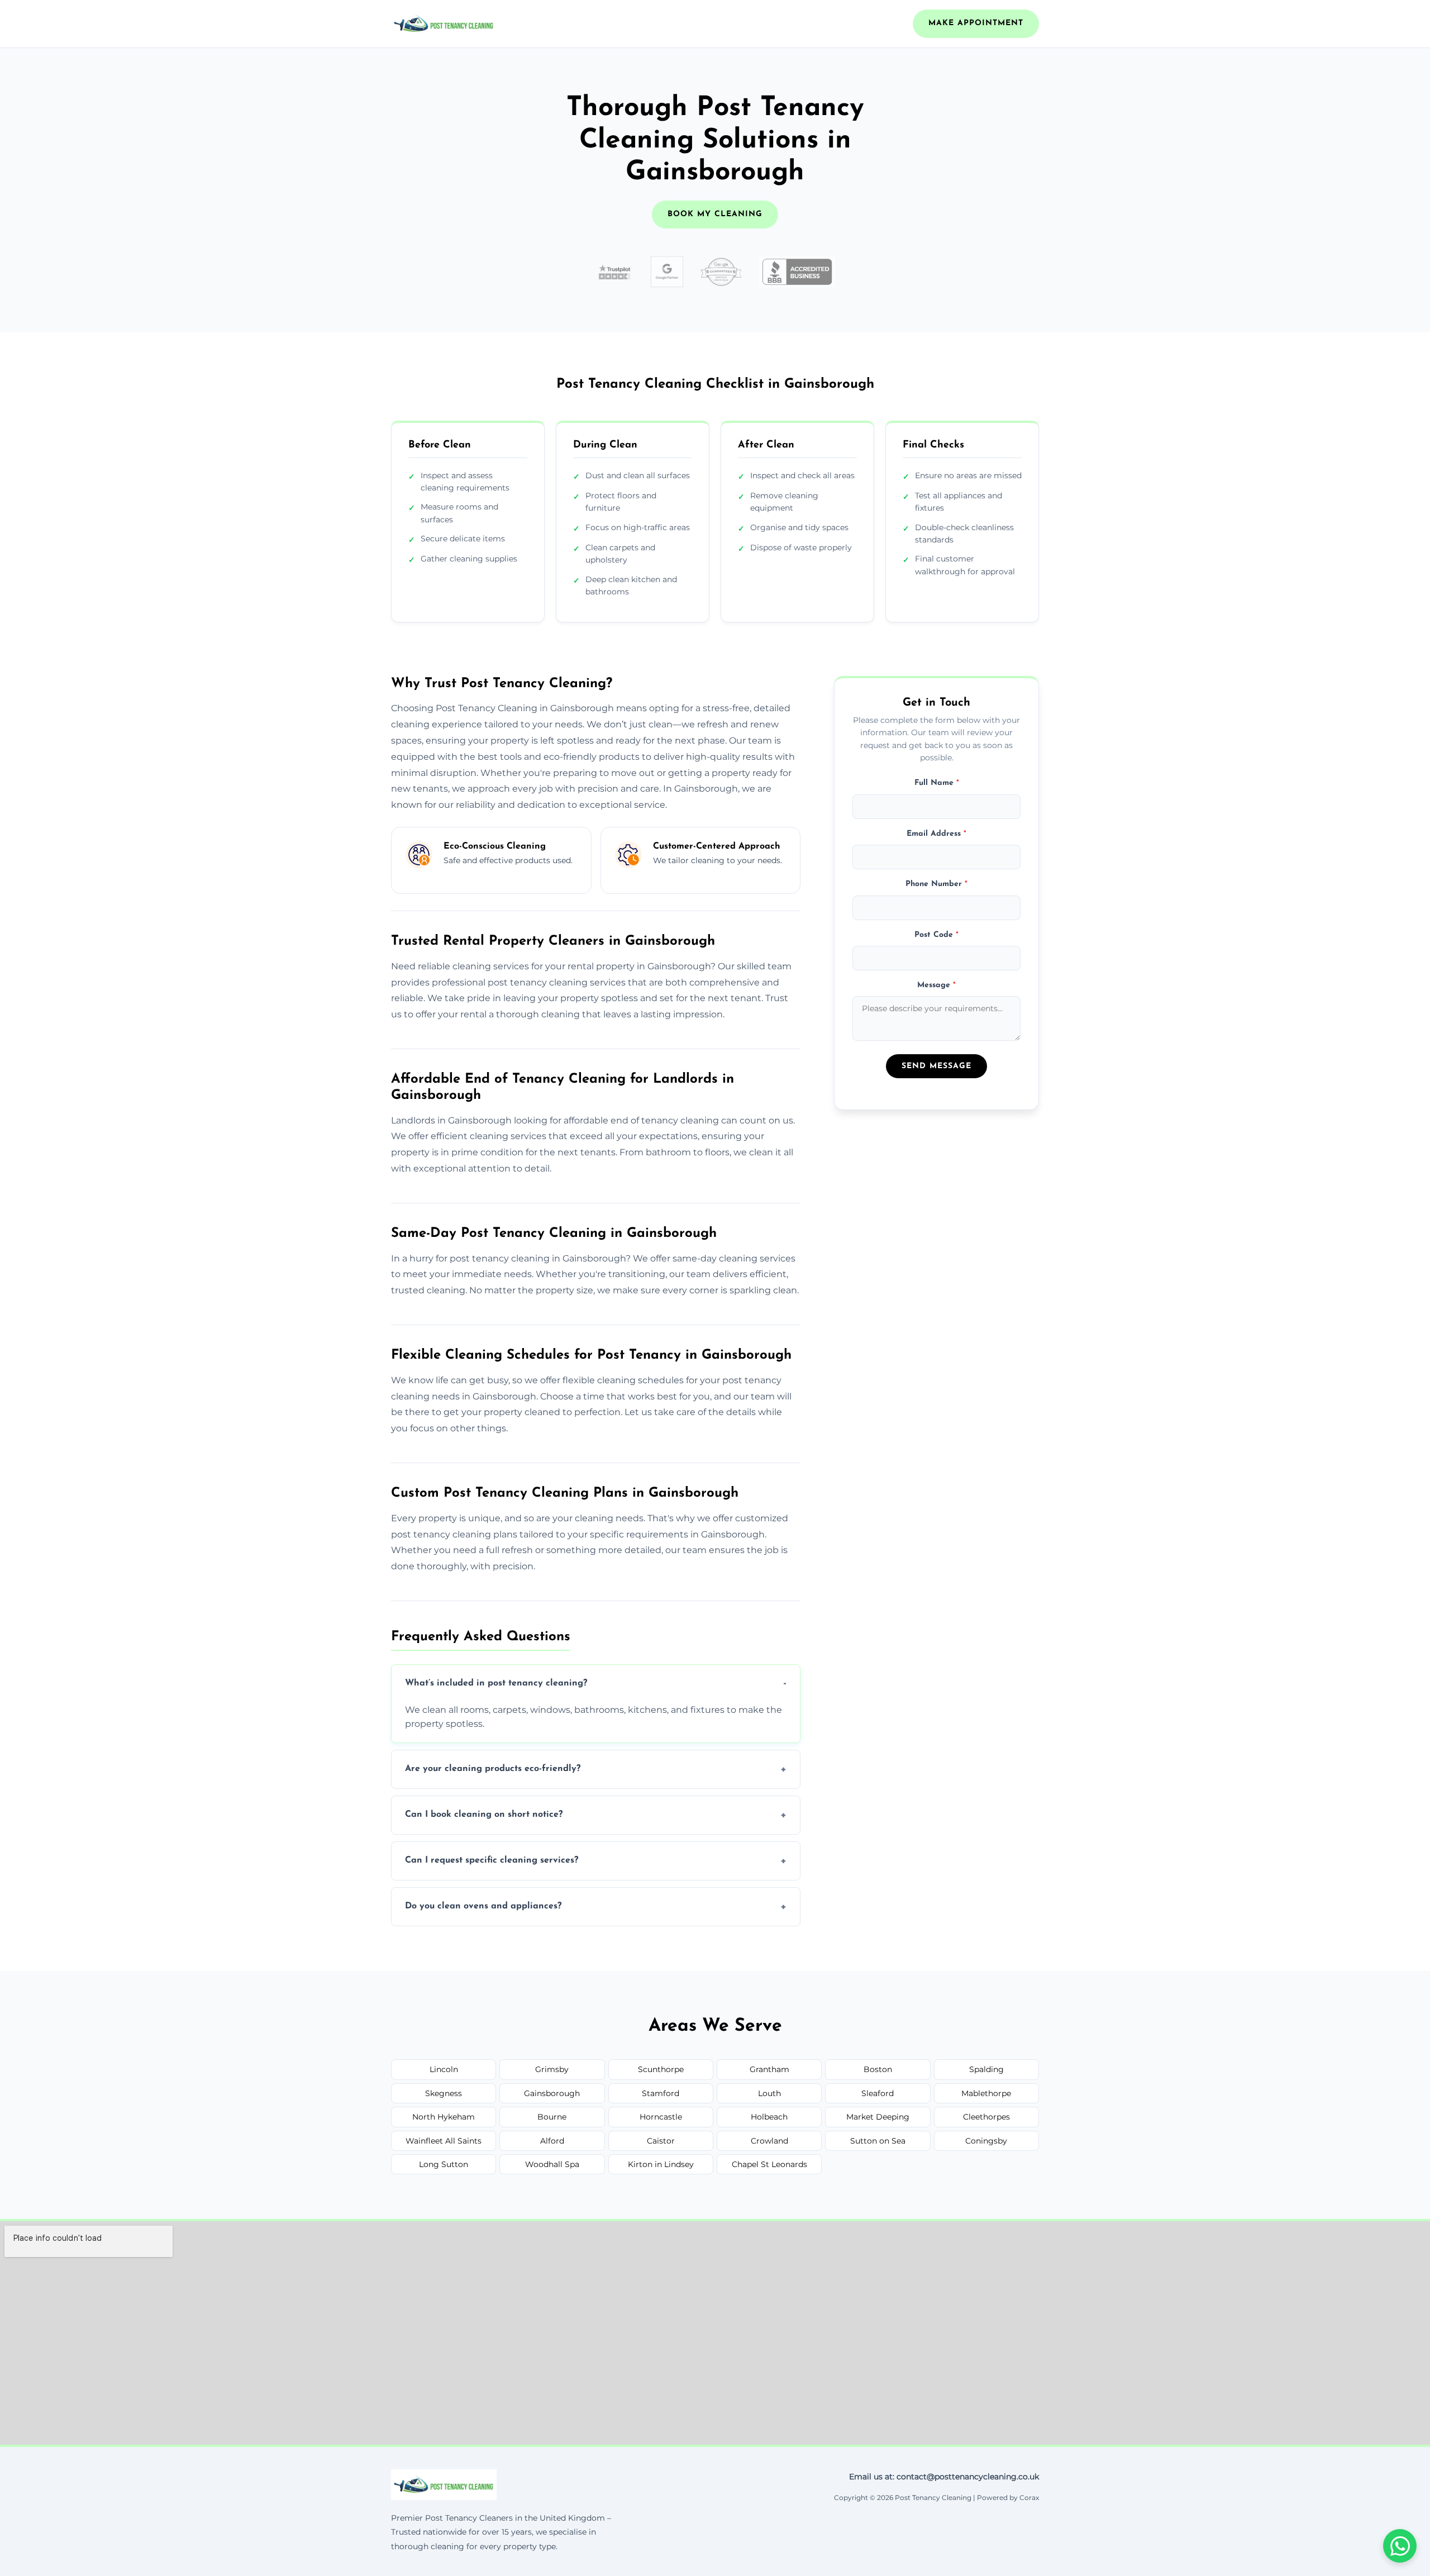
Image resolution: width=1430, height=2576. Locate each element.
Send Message (936, 1066)
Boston (878, 2069)
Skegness (444, 2093)
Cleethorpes (986, 2117)
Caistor (661, 2141)
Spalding (986, 2069)
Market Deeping (878, 2117)
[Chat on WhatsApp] (1400, 2546)
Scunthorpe (661, 2069)
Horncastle (661, 2117)
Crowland (769, 2141)
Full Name (937, 783)
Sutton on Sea (878, 2141)
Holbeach (769, 2117)
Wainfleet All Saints (444, 2141)
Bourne (552, 2117)
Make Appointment (976, 23)
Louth (769, 2093)
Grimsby (552, 2069)
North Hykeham (444, 2117)
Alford (552, 2141)
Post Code (936, 934)
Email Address (936, 834)
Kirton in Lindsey (661, 2164)
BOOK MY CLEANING (715, 214)
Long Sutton (444, 2164)
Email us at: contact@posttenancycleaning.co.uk (944, 2477)
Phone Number (936, 884)
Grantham (769, 2069)
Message (936, 985)
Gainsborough (552, 2093)
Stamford (661, 2093)
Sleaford (878, 2093)
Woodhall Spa (552, 2164)
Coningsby (986, 2141)
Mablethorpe (986, 2093)
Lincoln (444, 2069)
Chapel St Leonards (769, 2164)
